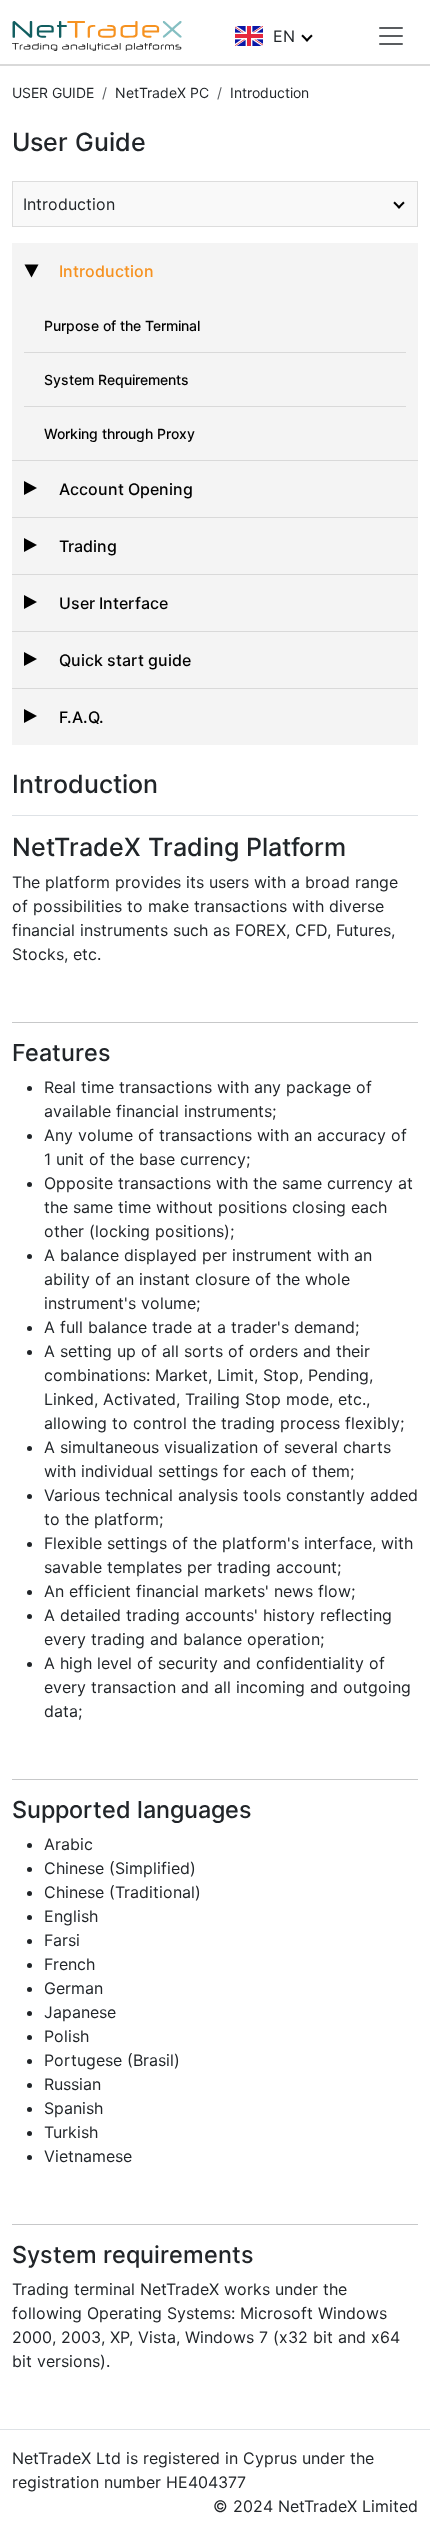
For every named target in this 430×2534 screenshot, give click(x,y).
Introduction (106, 271)
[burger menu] (391, 36)
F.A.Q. (81, 717)
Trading (88, 546)
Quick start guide (125, 660)
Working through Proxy (119, 433)
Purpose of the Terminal (122, 325)
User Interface (113, 603)
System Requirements (116, 379)
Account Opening (126, 489)
